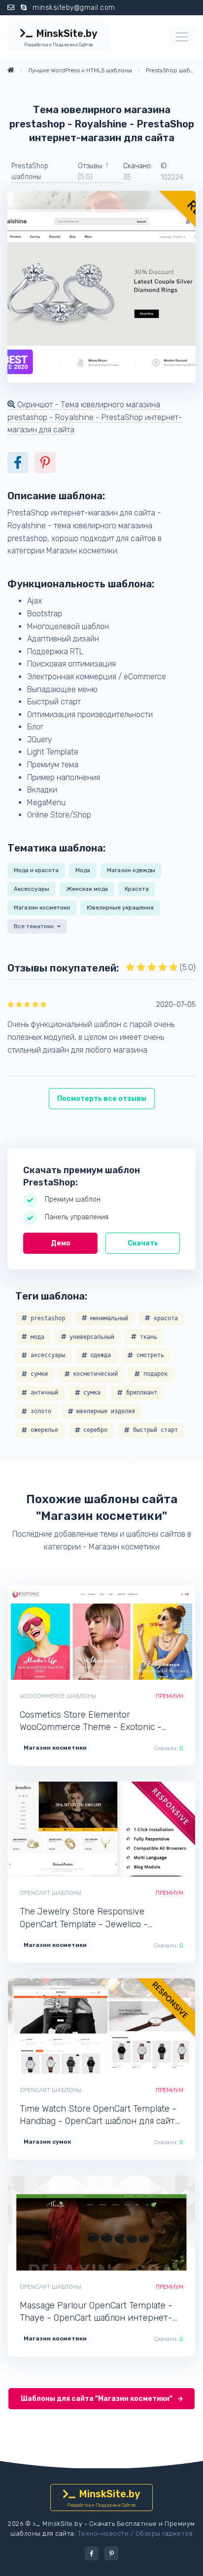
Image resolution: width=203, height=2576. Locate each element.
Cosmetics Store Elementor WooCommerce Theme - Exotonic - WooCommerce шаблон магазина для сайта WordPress (96, 1721)
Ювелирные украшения (120, 908)
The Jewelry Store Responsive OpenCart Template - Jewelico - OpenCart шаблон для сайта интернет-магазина (101, 1918)
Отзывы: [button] (93, 171)
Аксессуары (32, 889)
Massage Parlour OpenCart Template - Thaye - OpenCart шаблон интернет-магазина (96, 2312)
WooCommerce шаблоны (58, 1696)
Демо (61, 1243)
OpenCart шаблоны (51, 1893)
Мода (83, 870)
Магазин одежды (131, 870)
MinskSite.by (61, 37)
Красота (137, 889)
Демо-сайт (68, 1632)
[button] (38, 928)
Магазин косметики (42, 908)
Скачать (143, 1243)
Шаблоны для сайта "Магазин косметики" (97, 2399)
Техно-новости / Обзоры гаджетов (135, 2533)
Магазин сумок (47, 2142)
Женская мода (87, 889)
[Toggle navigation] (182, 37)
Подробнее (135, 1632)
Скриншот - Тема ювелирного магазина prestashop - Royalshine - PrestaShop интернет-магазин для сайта (95, 417)
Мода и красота (36, 870)
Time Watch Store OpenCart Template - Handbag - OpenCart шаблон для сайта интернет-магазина (100, 2115)
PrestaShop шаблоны (30, 171)
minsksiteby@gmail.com (74, 8)
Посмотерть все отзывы (102, 1099)
